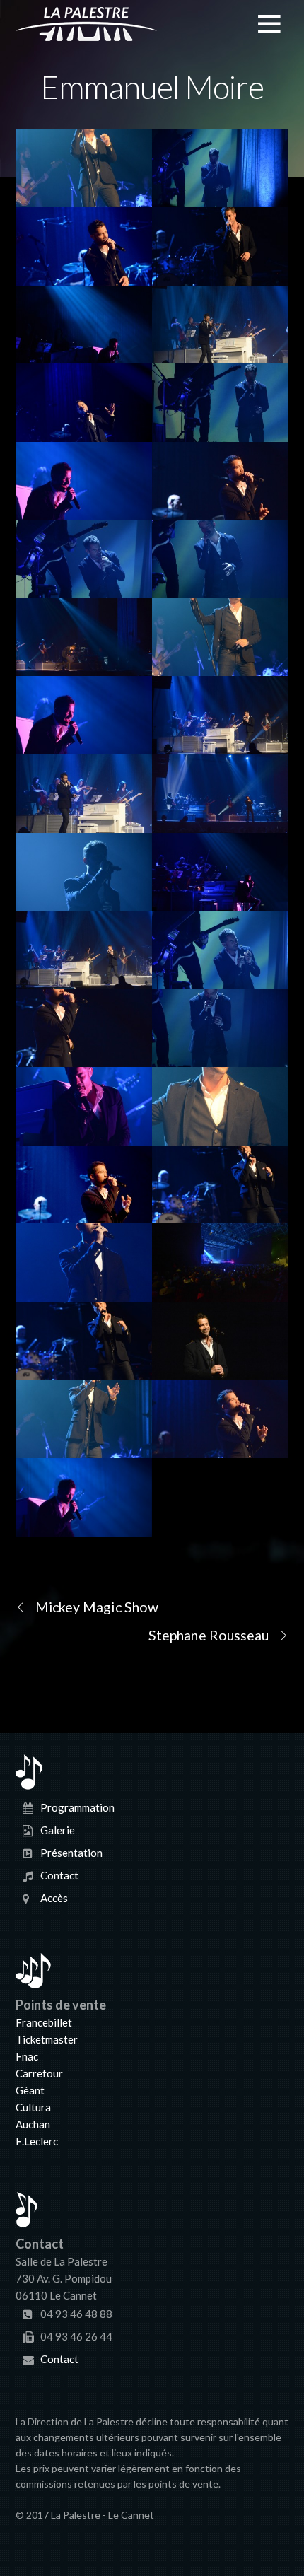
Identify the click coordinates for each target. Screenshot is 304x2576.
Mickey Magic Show (97, 1607)
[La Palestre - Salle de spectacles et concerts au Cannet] (86, 33)
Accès (54, 1898)
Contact (59, 1875)
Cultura (33, 2107)
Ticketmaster (47, 2039)
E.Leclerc (37, 2141)
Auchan (33, 2124)
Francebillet (44, 2022)
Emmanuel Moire (152, 87)
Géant (30, 2090)
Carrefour (39, 2073)
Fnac (27, 2056)
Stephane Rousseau (209, 1635)
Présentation (71, 1853)
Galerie (58, 1830)
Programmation (77, 1807)
